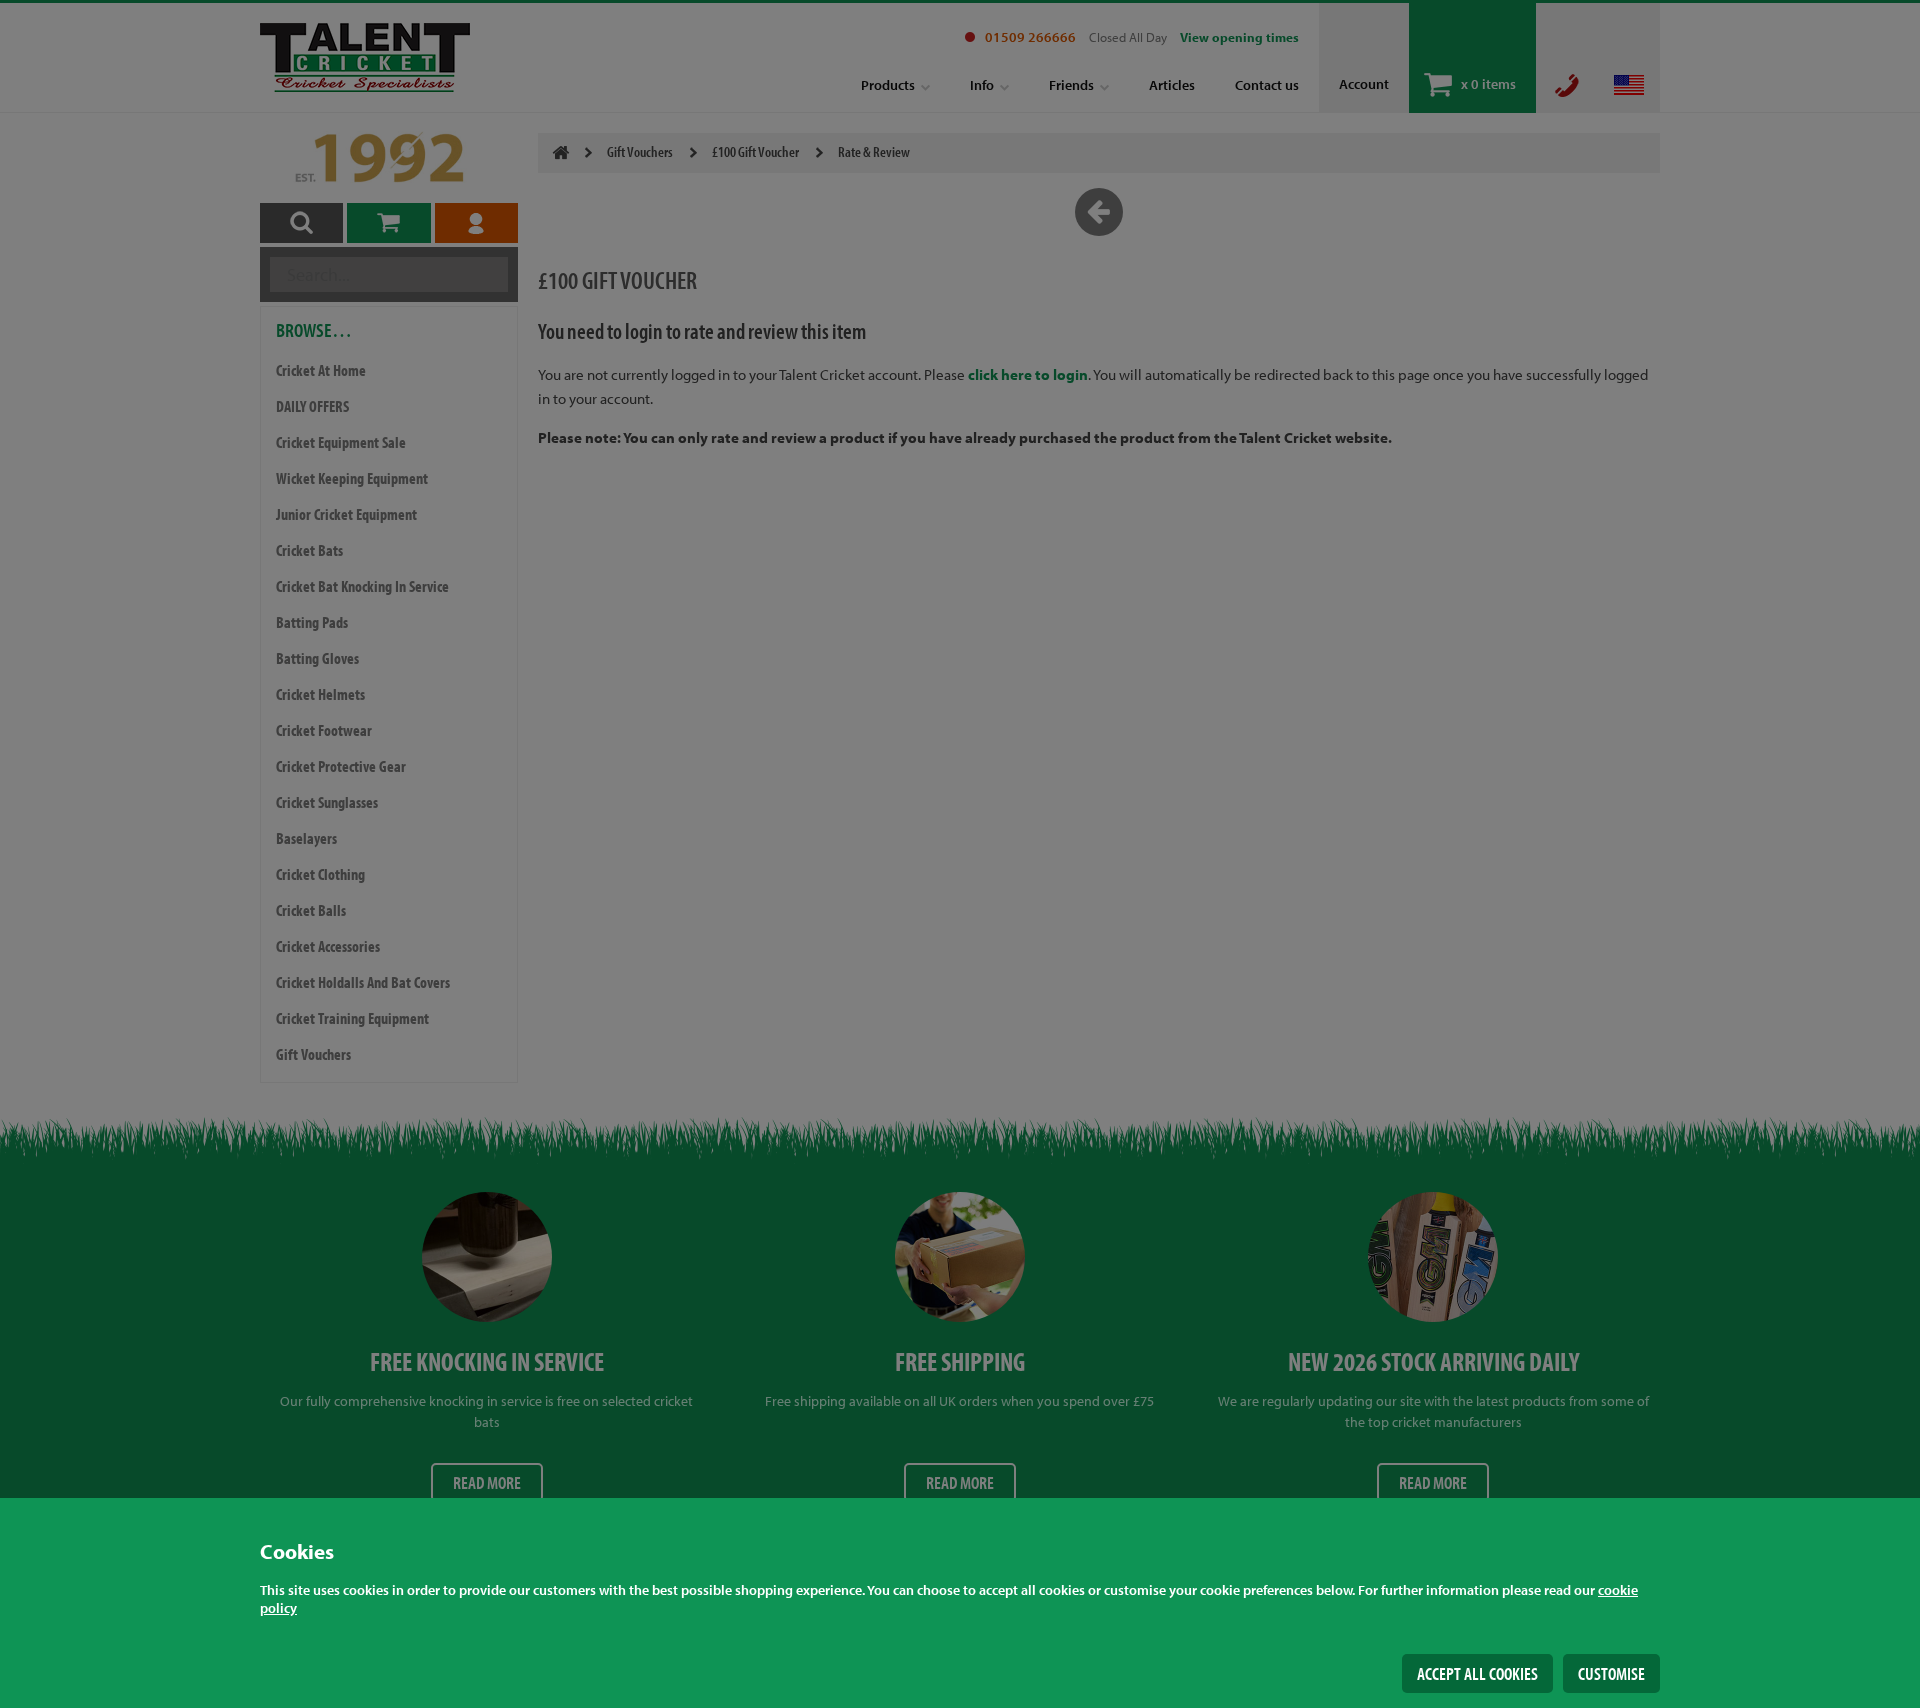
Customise (1611, 1673)
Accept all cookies (1477, 1673)
